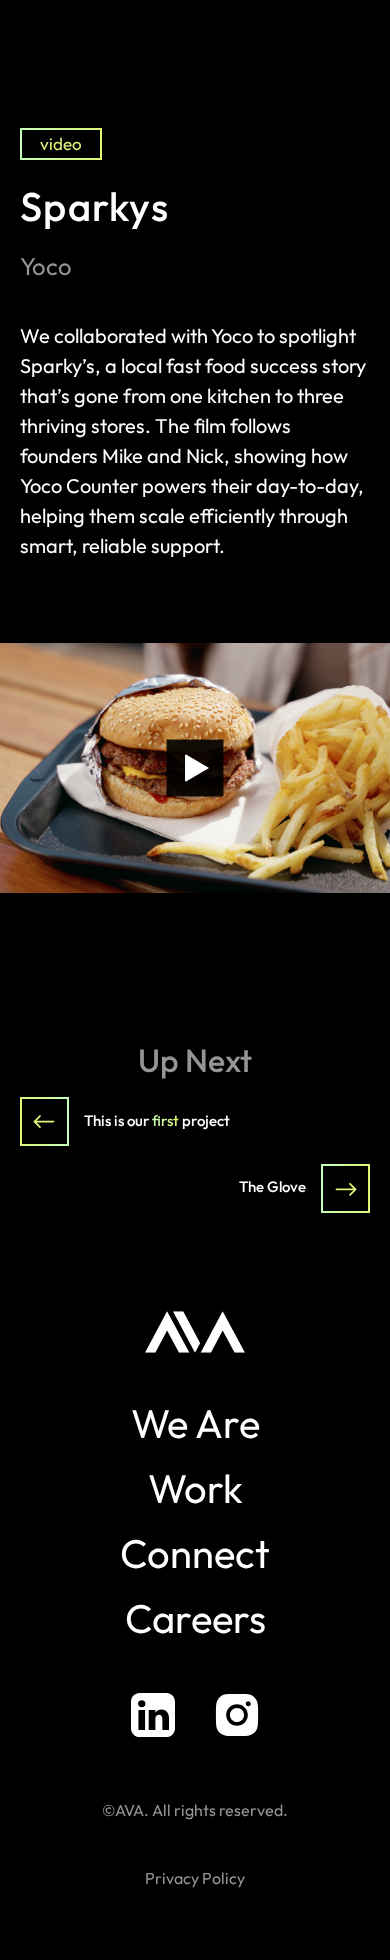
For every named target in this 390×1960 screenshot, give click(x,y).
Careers (195, 1618)
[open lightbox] (195, 768)
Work (195, 1488)
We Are (195, 1423)
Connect (195, 1553)
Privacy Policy (195, 1878)
